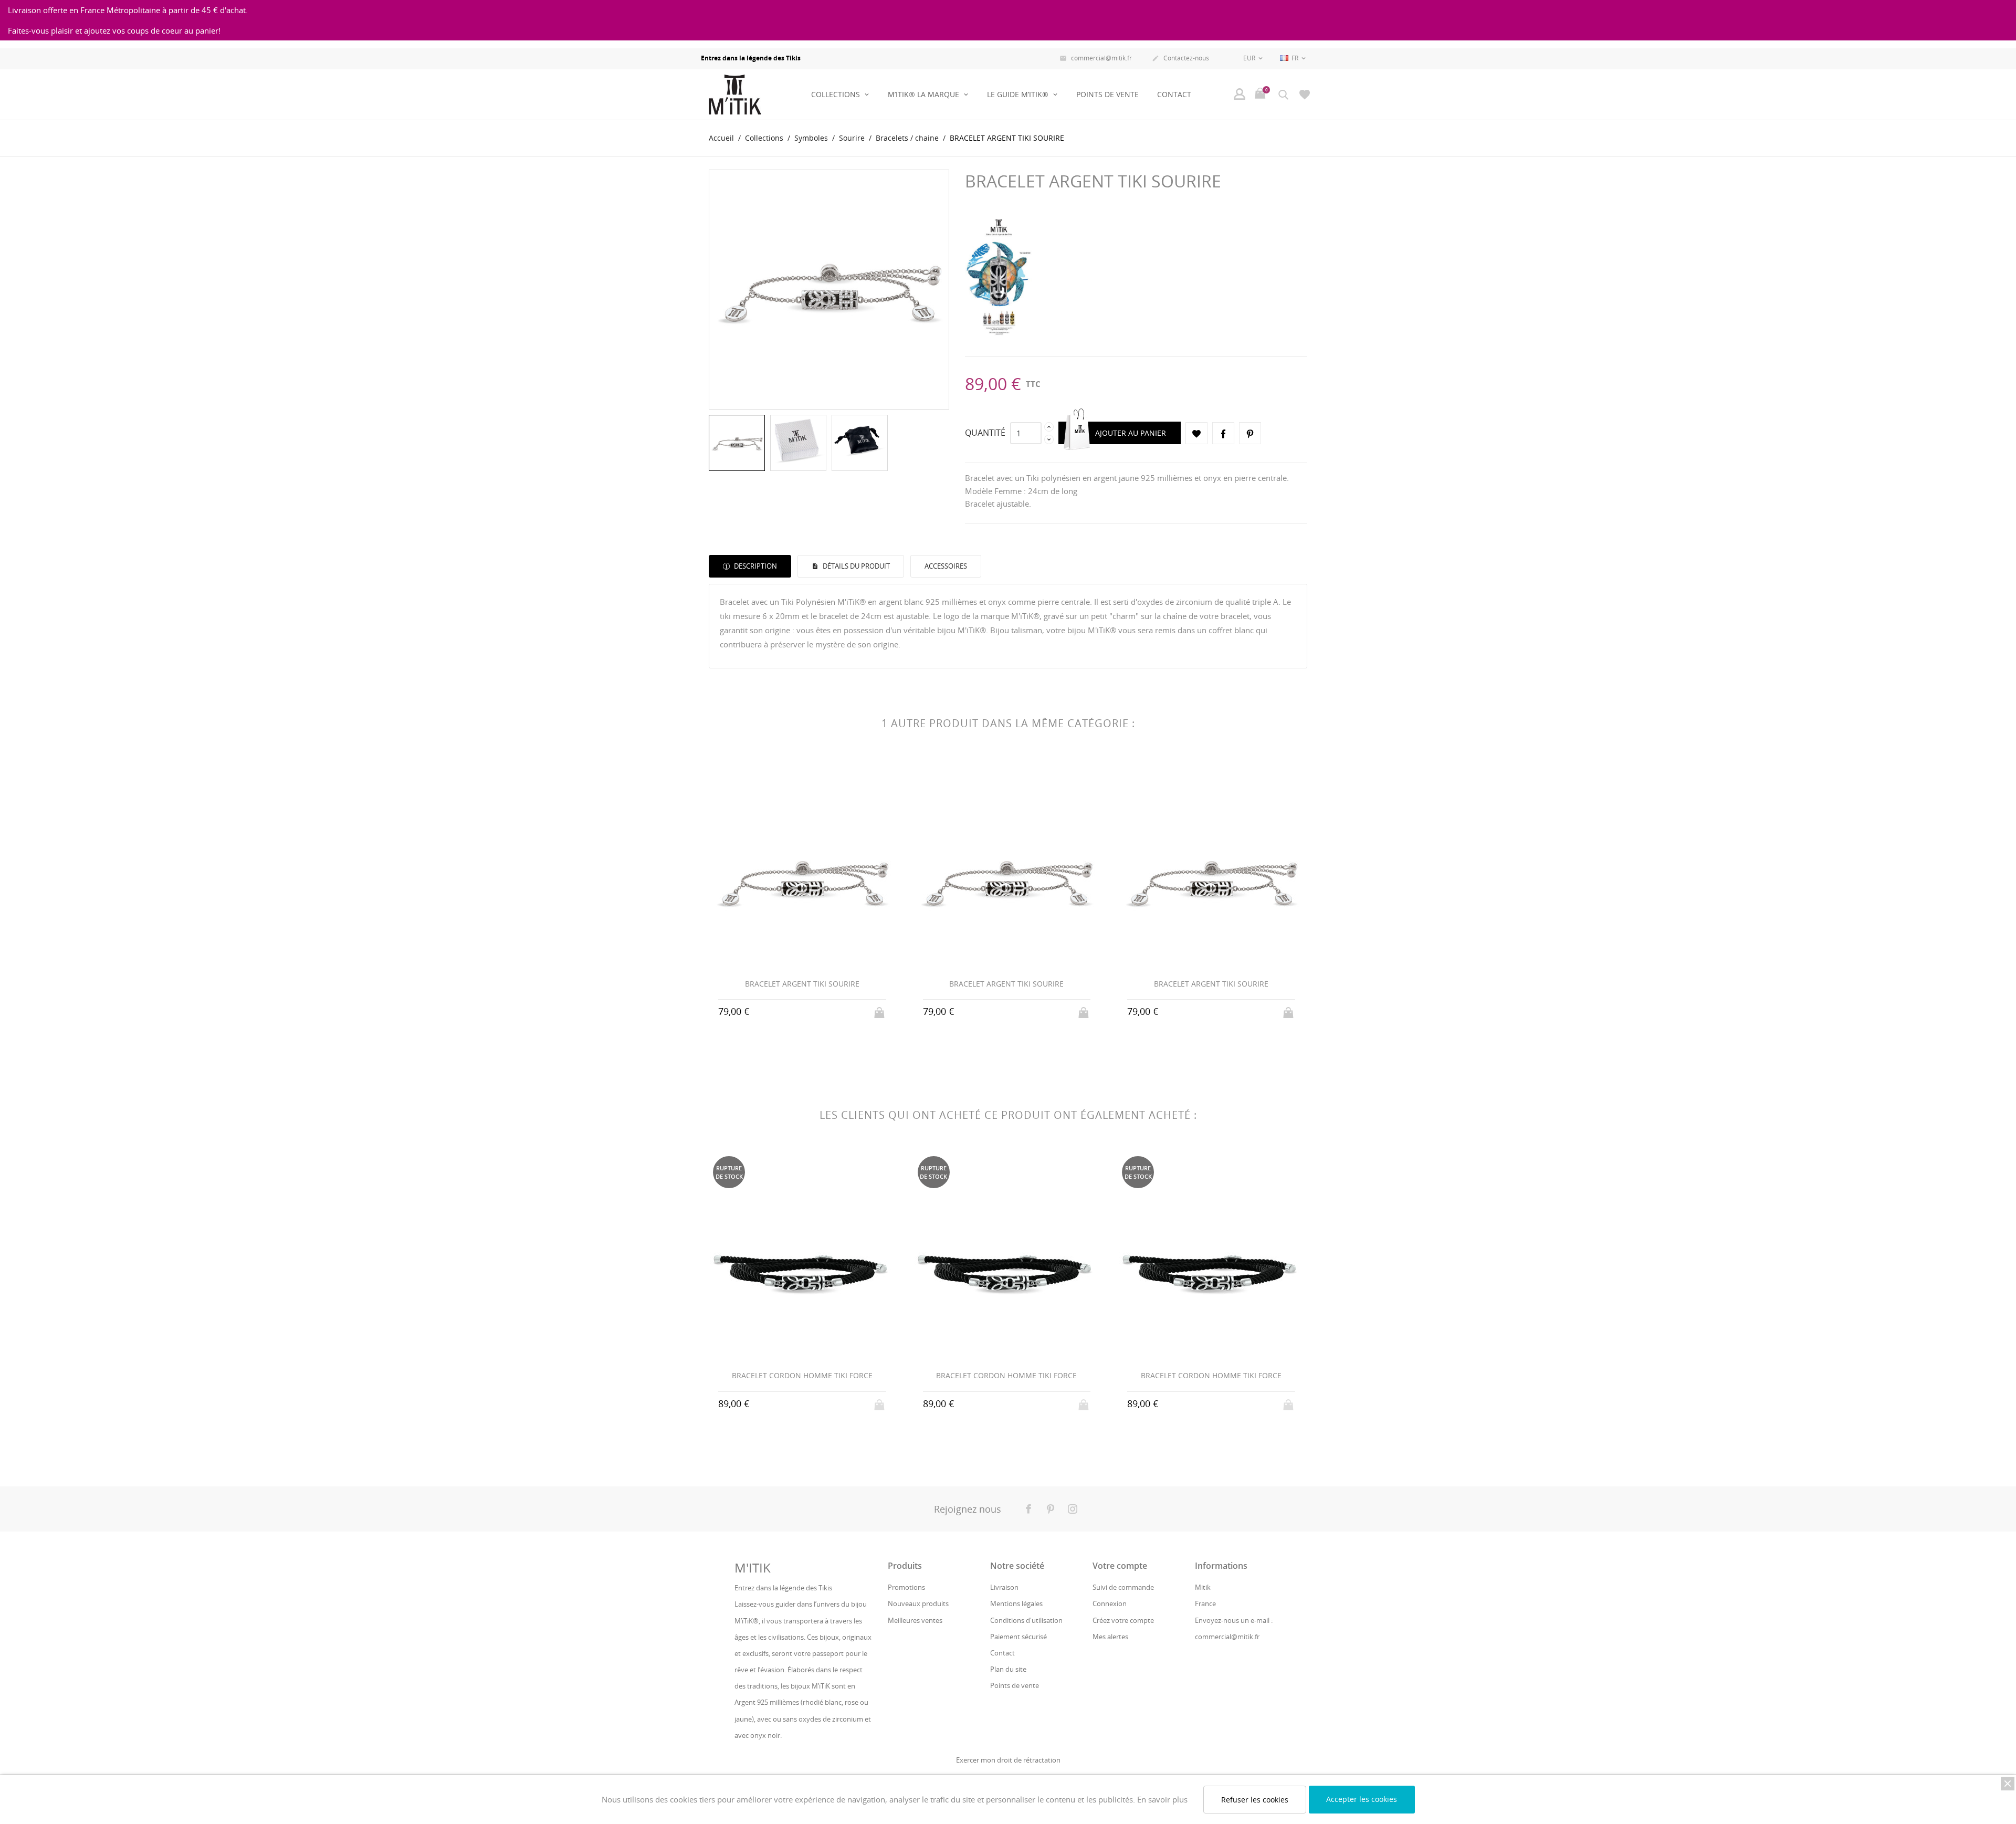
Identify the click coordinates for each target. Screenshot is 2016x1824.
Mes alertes (1110, 1637)
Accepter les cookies (1362, 1799)
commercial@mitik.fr (1096, 58)
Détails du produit (855, 566)
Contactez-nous (1180, 58)
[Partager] (1223, 433)
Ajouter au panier (1131, 433)
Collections (837, 94)
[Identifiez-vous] (1240, 94)
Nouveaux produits (918, 1603)
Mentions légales (1016, 1603)
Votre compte (1120, 1566)
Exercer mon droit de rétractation (1008, 1760)
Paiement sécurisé (1018, 1637)
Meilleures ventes (915, 1620)
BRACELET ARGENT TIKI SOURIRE (802, 984)
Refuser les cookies (1255, 1800)
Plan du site (1008, 1669)
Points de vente (1107, 94)
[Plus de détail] (802, 1011)
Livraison (1004, 1587)
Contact (1174, 94)
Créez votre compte (1123, 1620)
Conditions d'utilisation (1026, 1620)
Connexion (1110, 1603)
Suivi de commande (1123, 1587)
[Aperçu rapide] (783, 1011)
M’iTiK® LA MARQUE (925, 94)
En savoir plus (1162, 1799)
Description (755, 566)
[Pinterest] (1250, 433)
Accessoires (946, 566)
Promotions (906, 1587)
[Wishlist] (1305, 94)
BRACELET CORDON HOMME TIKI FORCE (802, 1375)
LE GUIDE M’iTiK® (1019, 94)
